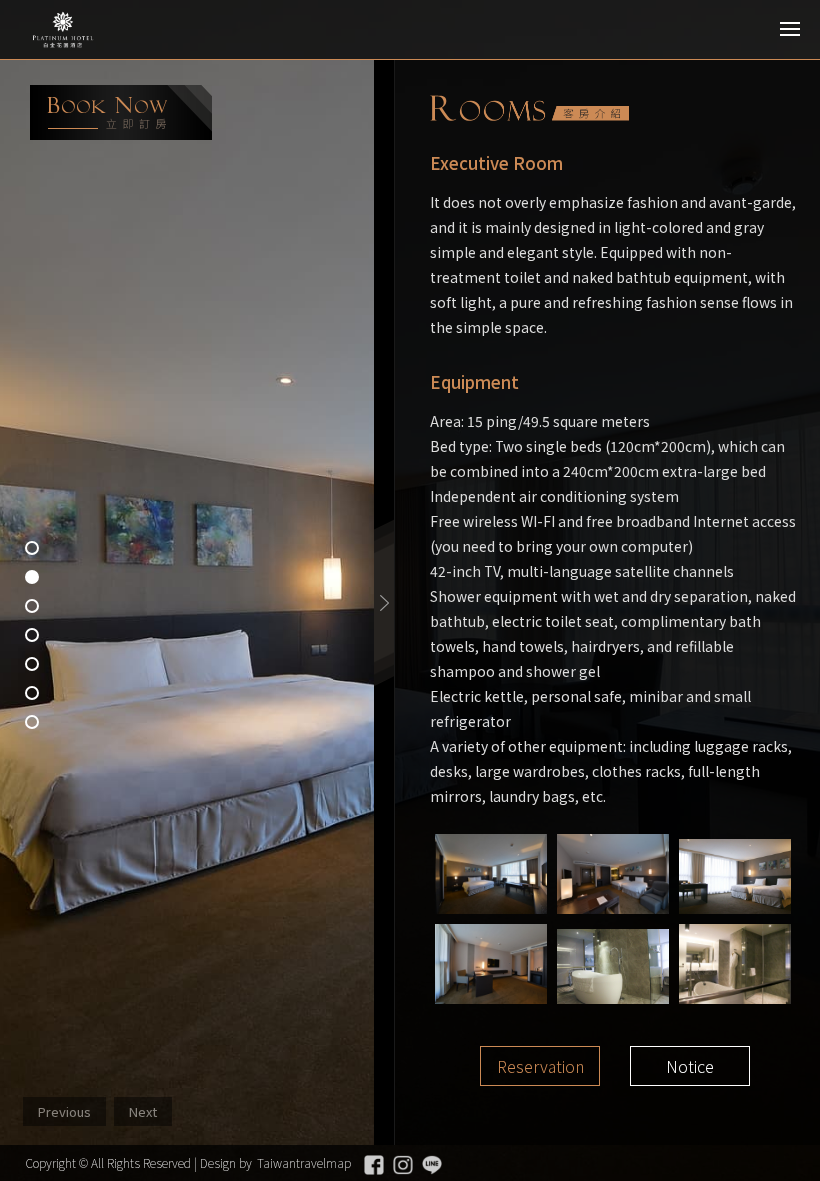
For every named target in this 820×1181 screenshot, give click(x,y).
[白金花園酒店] (105, 30)
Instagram (403, 1165)
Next (143, 1111)
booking (121, 112)
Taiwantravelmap (304, 1162)
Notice (690, 1066)
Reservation (540, 1066)
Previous (64, 1111)
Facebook (374, 1165)
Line (432, 1165)
